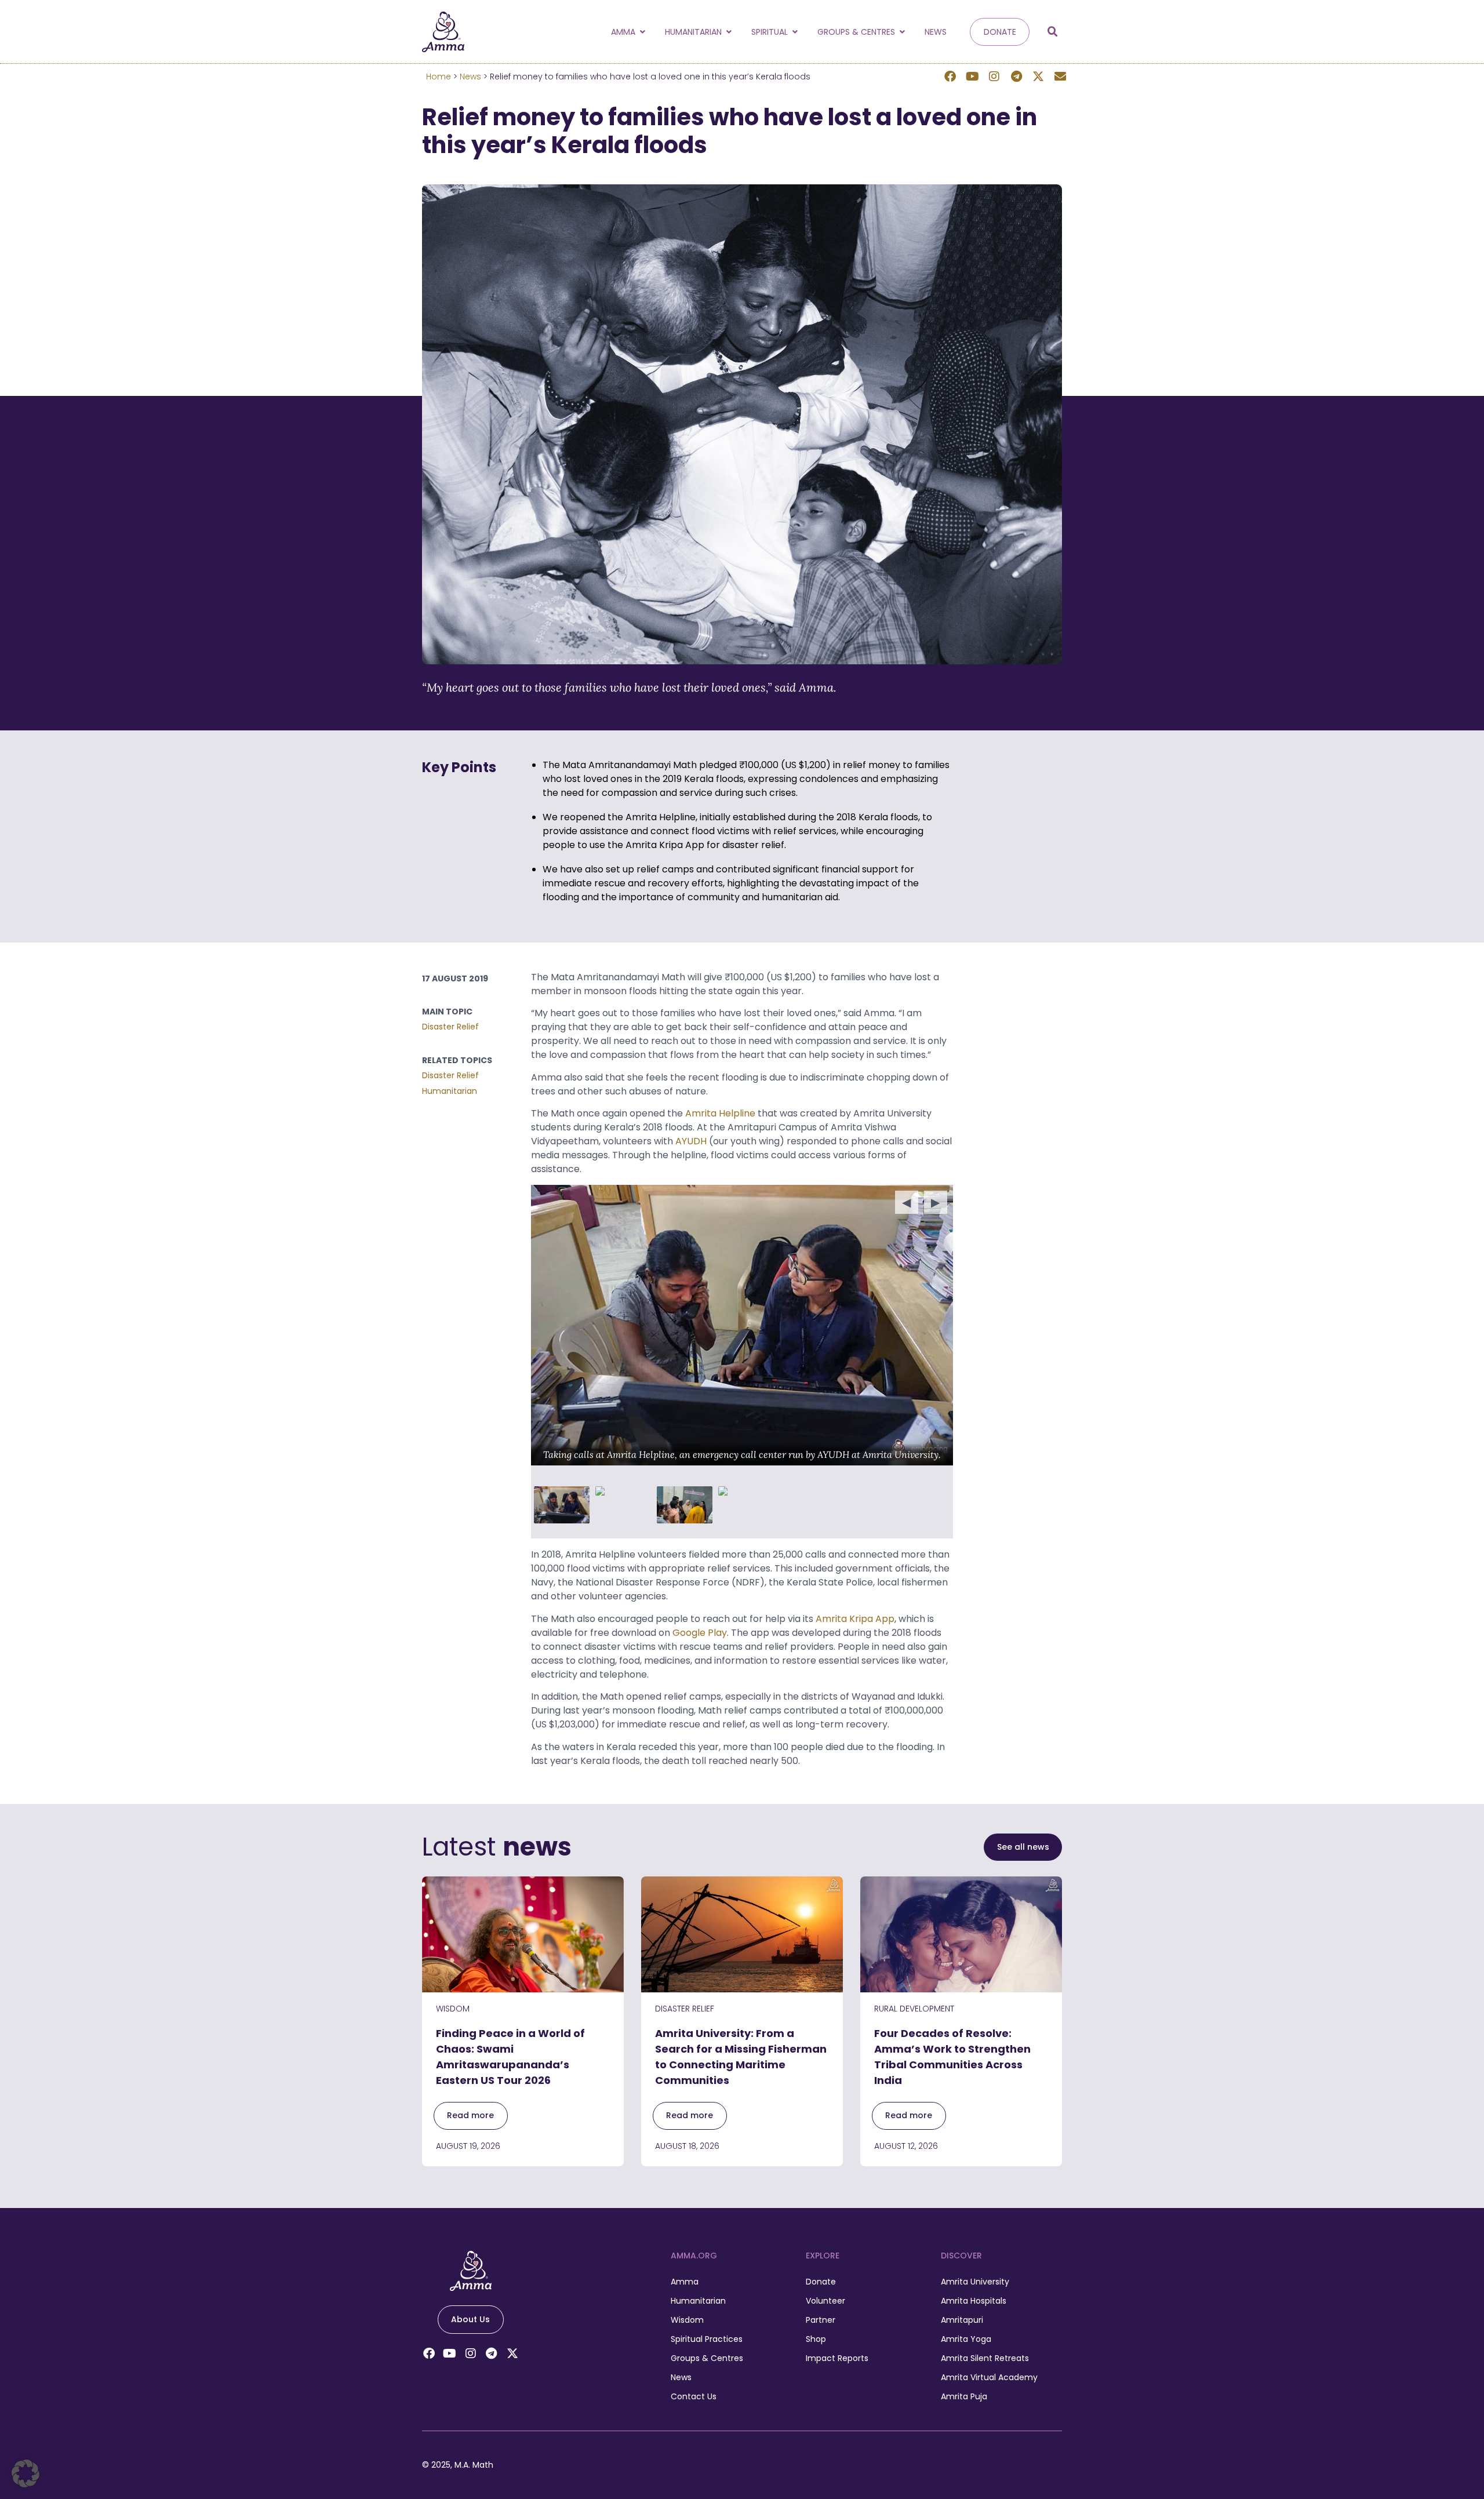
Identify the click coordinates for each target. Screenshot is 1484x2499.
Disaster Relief (450, 1027)
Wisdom (453, 2009)
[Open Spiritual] (795, 32)
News (470, 77)
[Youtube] (972, 77)
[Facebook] (950, 77)
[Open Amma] (642, 32)
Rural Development (914, 2009)
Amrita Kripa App (855, 1619)
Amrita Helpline (720, 1113)
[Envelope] (1060, 77)
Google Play (700, 1633)
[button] (1053, 32)
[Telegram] (1016, 77)
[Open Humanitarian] (729, 32)
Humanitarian (450, 1091)
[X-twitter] (1038, 77)
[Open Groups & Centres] (902, 32)
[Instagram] (994, 77)
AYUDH (691, 1141)
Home (439, 77)
